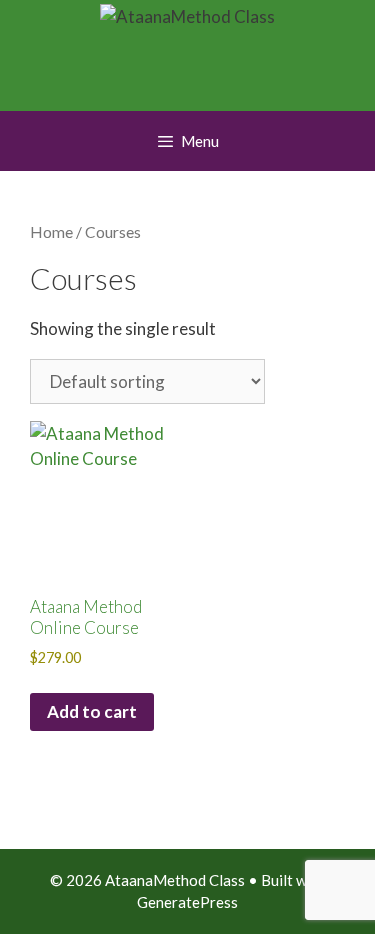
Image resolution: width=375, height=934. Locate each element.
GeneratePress (187, 902)
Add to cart (92, 711)
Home (51, 232)
